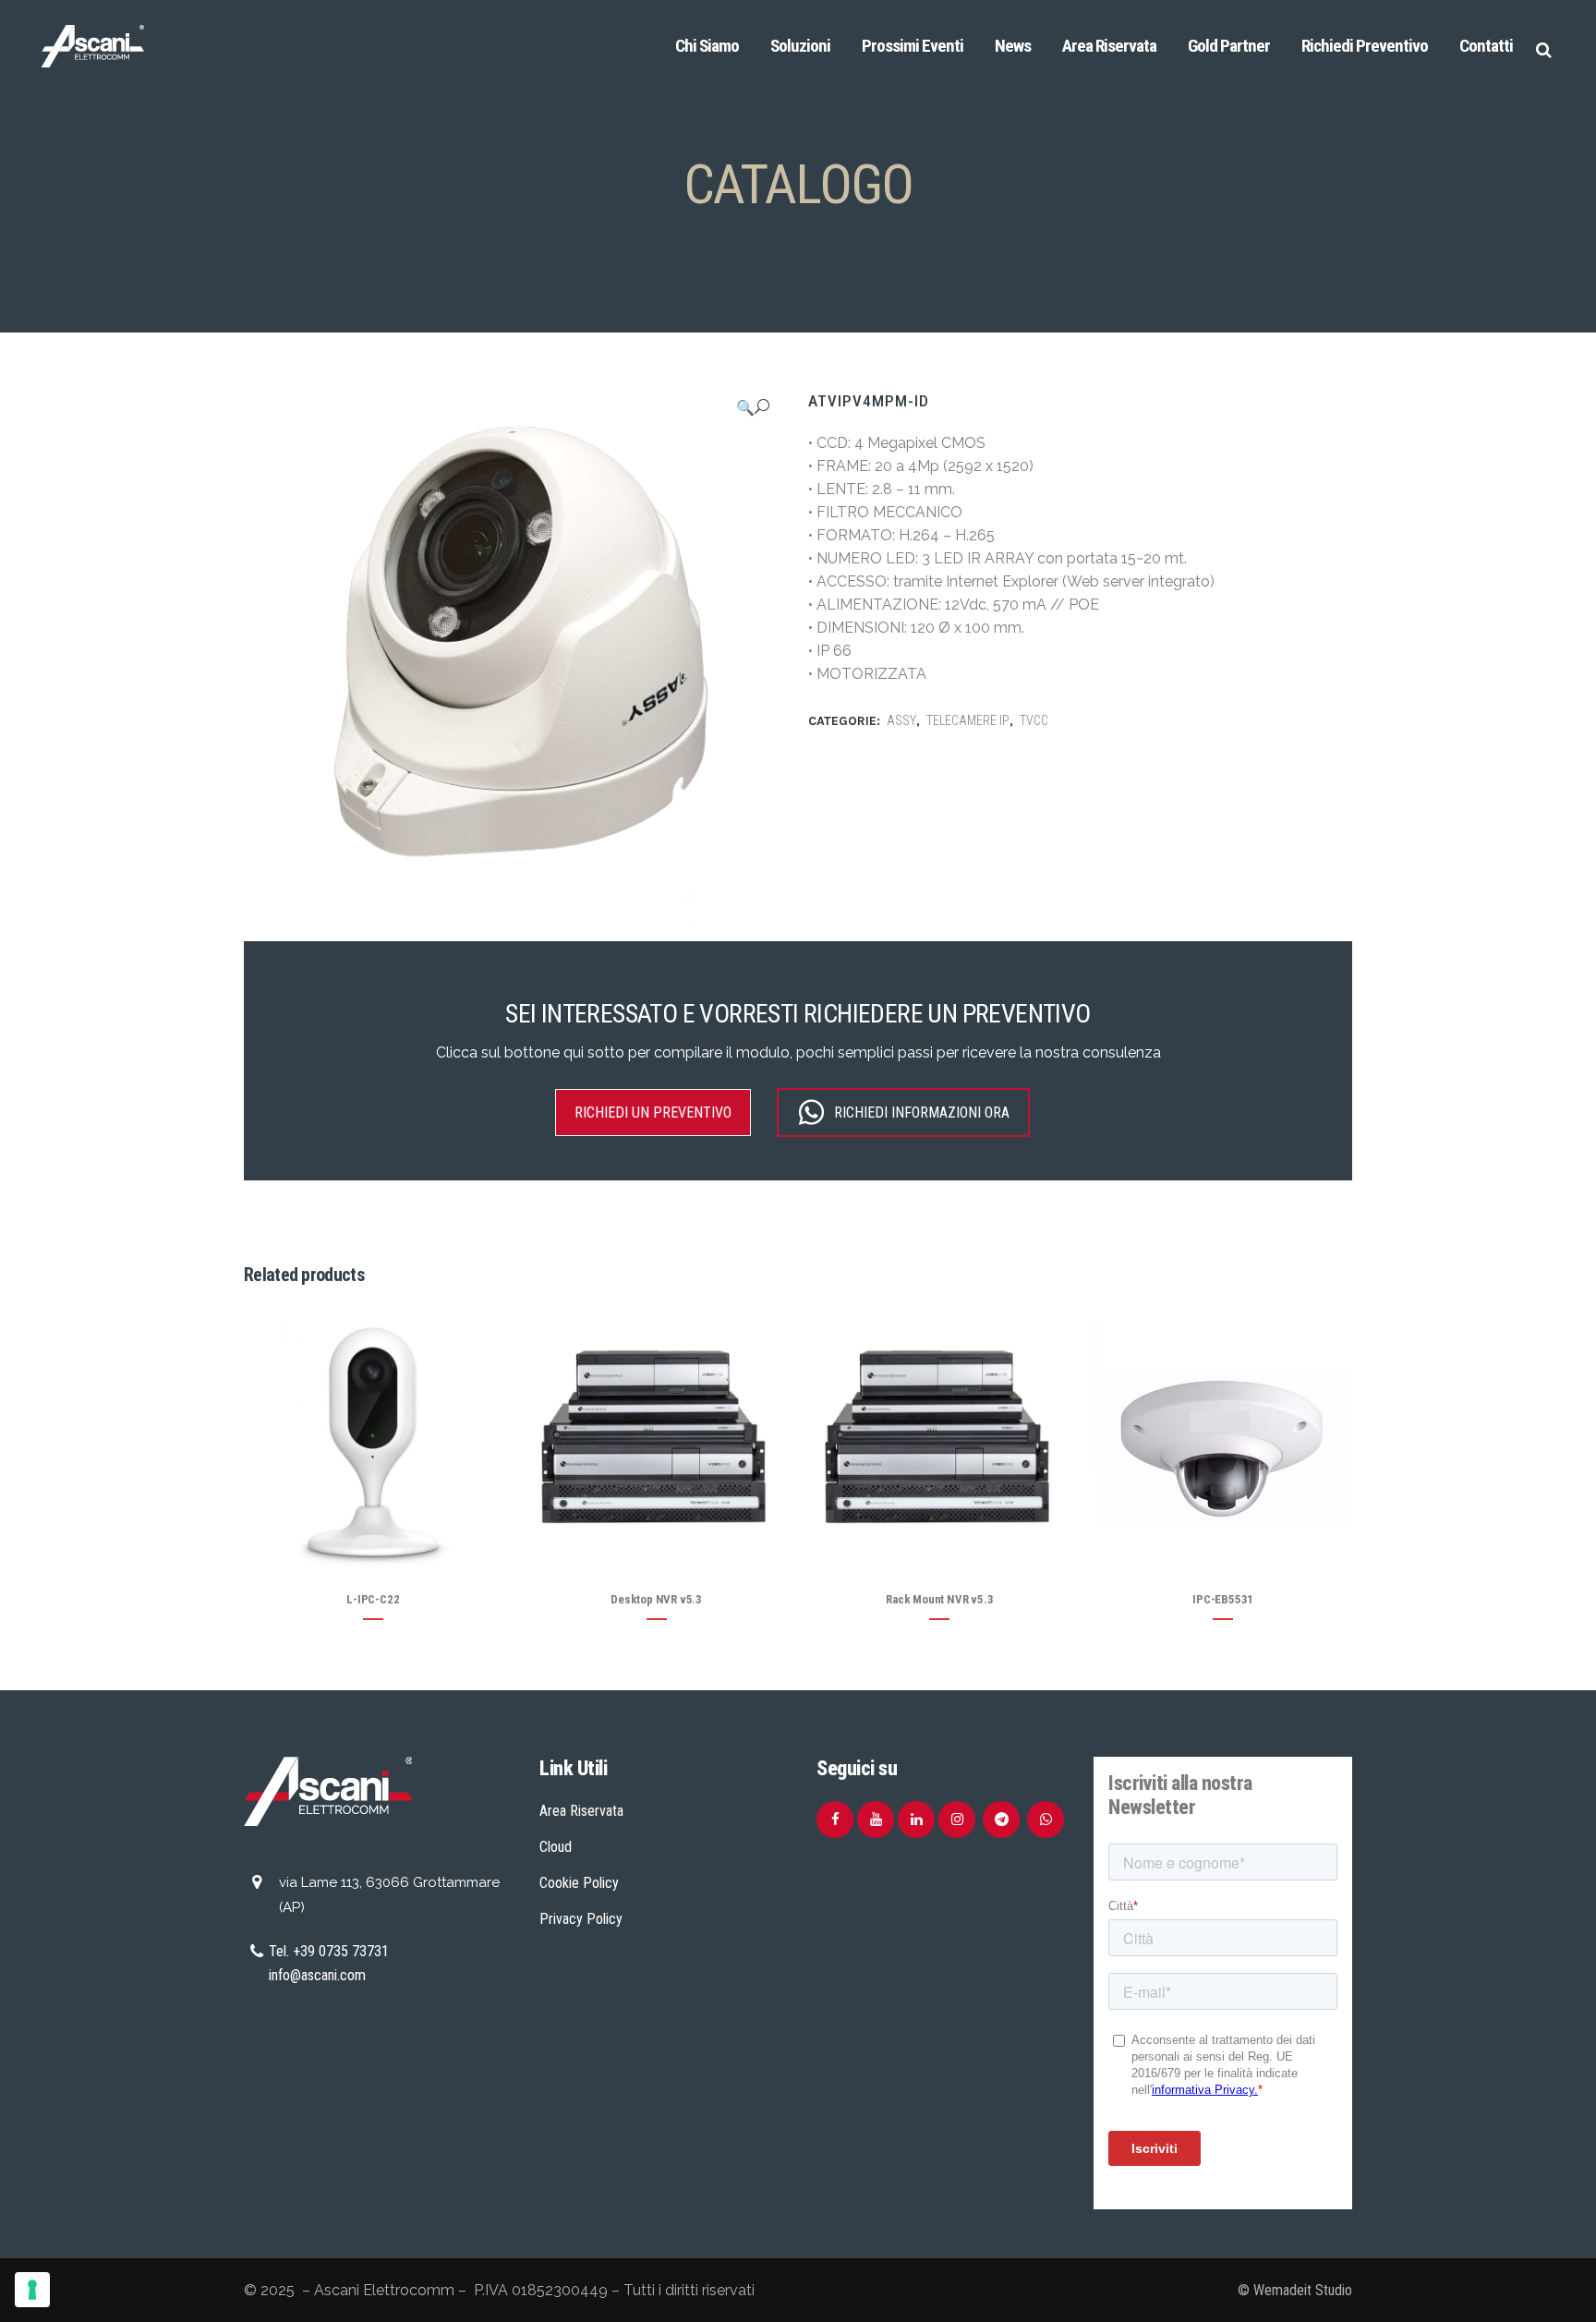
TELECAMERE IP (968, 720)
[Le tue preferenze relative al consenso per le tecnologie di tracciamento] (32, 2290)
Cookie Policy (579, 1883)
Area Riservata (581, 1811)
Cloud (556, 1847)
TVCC (1034, 720)
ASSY (901, 720)
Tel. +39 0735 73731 (329, 1951)
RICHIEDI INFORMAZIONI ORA (922, 1113)
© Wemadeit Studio (1295, 2290)
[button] (753, 407)
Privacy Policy (581, 1919)
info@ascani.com (317, 1975)
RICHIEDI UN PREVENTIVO (653, 1113)
